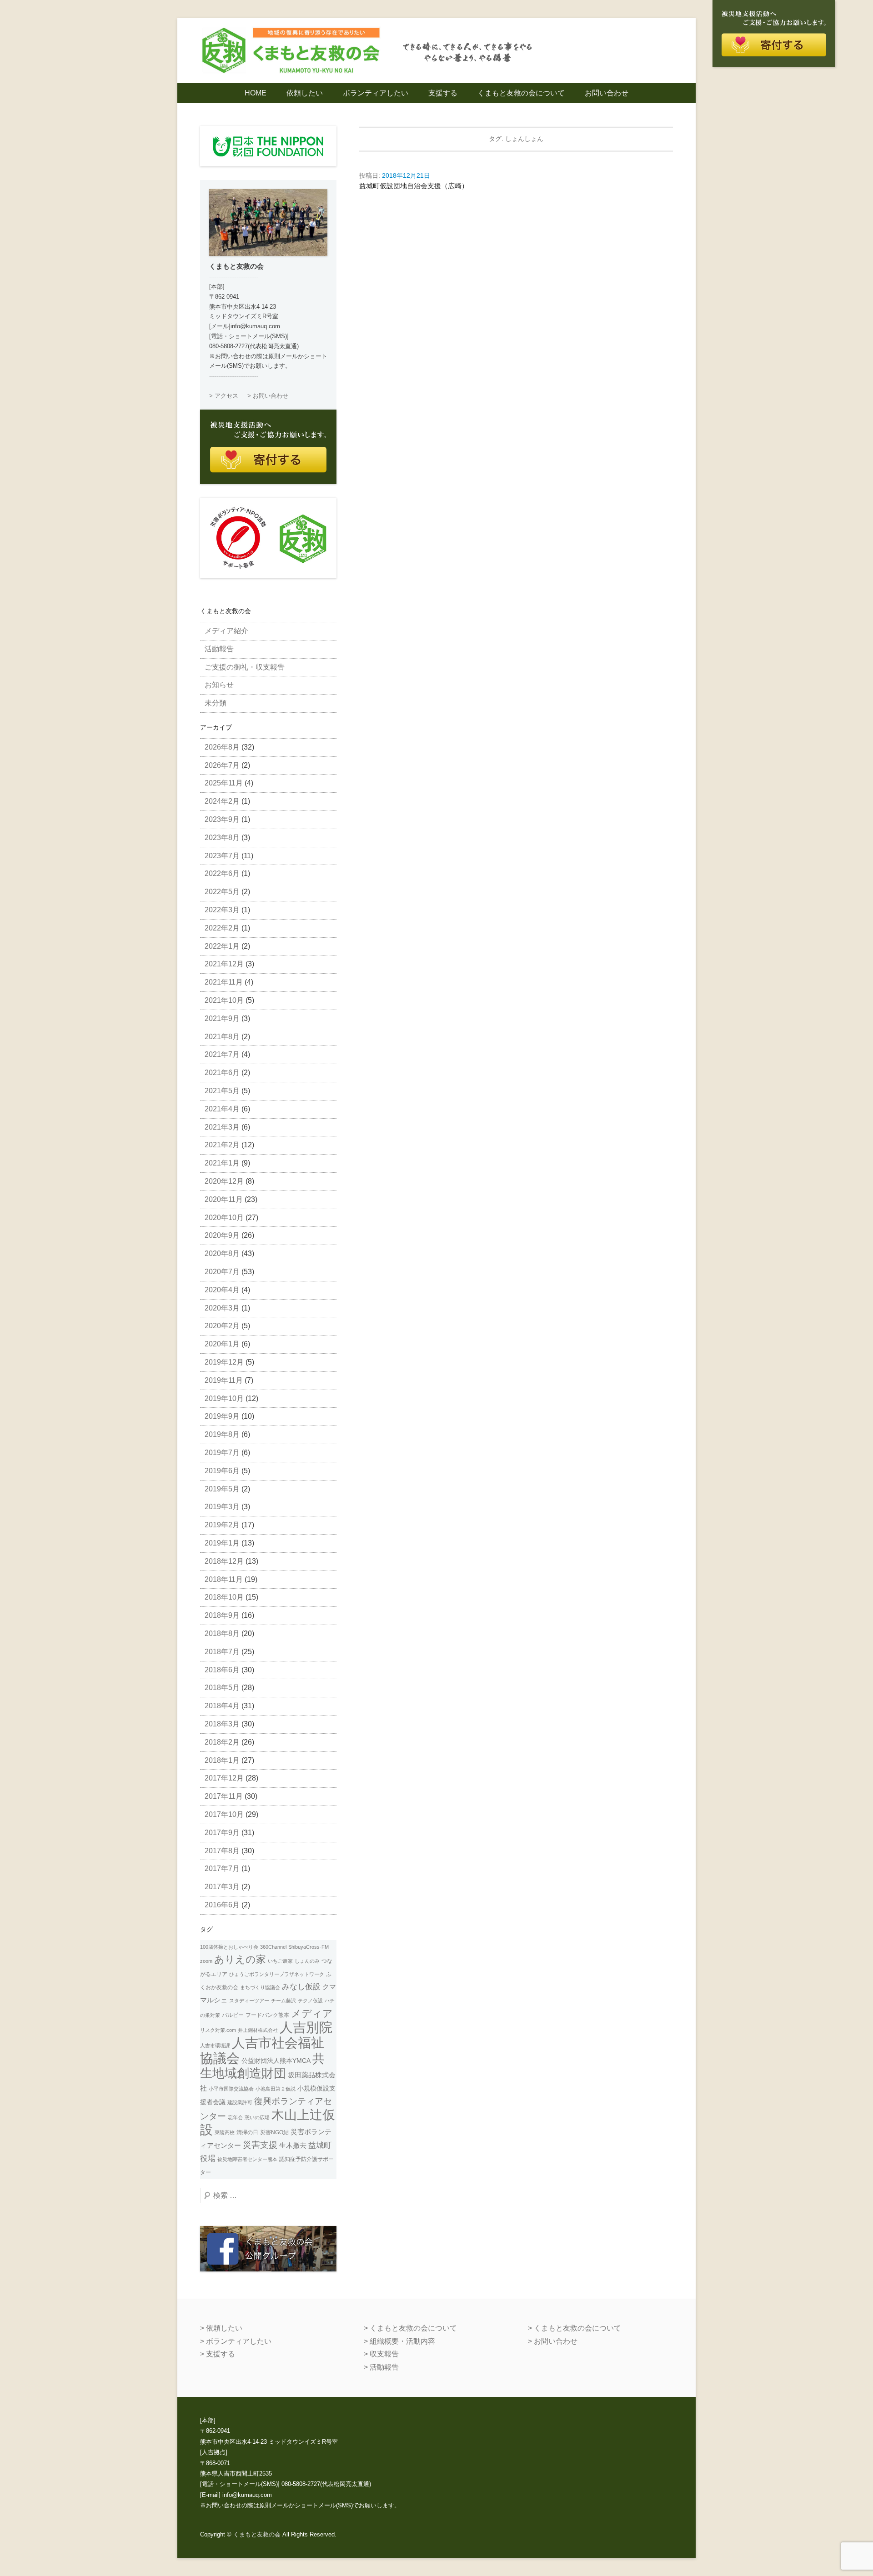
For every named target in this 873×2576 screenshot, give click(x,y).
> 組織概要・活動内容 (399, 2341)
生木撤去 (293, 2146)
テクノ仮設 (310, 2001)
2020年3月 (222, 1308)
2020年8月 (222, 1253)
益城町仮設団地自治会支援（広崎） (414, 186)
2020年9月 (222, 1235)
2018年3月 (222, 1724)
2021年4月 (222, 1109)
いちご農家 (280, 1961)
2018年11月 (224, 1579)
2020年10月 (224, 1218)
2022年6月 (222, 873)
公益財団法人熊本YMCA (276, 2061)
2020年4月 (222, 1290)
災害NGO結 (274, 2132)
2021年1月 (222, 1163)
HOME (256, 93)
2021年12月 (224, 964)
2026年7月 (222, 765)
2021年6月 (222, 1073)
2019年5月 (222, 1489)
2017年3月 (222, 1887)
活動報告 (219, 649)
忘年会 (235, 2117)
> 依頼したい (221, 2328)
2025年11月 (224, 783)
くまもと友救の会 (257, 2534)
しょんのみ (307, 1961)
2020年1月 (222, 1344)
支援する (443, 93)
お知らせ (219, 685)
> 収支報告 (381, 2354)
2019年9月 (222, 1416)
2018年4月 (222, 1706)
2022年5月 (222, 892)
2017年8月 (222, 1851)
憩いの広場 (257, 2117)
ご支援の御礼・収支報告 (245, 667)
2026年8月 (222, 747)
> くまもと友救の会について (410, 2328)
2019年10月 (224, 1398)
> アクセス (224, 396)
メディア (312, 2013)
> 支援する (218, 2354)
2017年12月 (224, 1778)
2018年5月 (222, 1688)
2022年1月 (222, 946)
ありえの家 (240, 1959)
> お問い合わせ (268, 396)
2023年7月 (222, 856)
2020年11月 (224, 1199)
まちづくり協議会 (260, 1987)
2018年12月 (224, 1561)
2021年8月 (222, 1037)
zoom (206, 1961)
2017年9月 (222, 1833)
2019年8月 (222, 1434)
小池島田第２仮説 (276, 2089)
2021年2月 (222, 1145)
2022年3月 (222, 910)
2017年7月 (222, 1868)
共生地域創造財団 (262, 2066)
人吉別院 (306, 2027)
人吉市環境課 (215, 2046)
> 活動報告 (381, 2367)
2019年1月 (222, 1543)
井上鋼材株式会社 (258, 2030)
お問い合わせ (607, 93)
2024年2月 (222, 801)
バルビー (233, 2015)
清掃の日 (247, 2132)
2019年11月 (224, 1380)
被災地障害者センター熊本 (247, 2159)
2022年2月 (222, 928)
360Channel (273, 1947)
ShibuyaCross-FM (309, 1947)
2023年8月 (222, 838)
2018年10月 (224, 1597)
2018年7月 (222, 1652)
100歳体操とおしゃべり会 (229, 1947)
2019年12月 (224, 1362)
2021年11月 (224, 982)
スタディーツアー (249, 2001)
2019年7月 (222, 1453)
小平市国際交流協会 (231, 2089)
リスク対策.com (218, 2030)
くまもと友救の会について (521, 93)
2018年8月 (222, 1633)
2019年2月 (222, 1525)
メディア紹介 (226, 631)
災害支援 (260, 2145)
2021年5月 (222, 1091)
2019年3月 (222, 1507)
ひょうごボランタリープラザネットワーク (277, 1974)
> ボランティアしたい (236, 2341)
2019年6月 (222, 1471)
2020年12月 (224, 1181)
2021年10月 (224, 1000)
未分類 (216, 703)
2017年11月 (224, 1796)
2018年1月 (222, 1760)
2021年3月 (222, 1127)
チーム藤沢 (283, 2001)
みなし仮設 (301, 1986)
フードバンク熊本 (267, 2015)
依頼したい (305, 93)
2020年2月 (222, 1326)
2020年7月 (222, 1272)
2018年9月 (222, 1615)
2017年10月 (224, 1814)
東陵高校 (225, 2132)
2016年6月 (222, 1905)
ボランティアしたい (376, 93)
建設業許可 (240, 2102)
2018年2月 (222, 1742)
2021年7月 (222, 1054)
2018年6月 (222, 1670)
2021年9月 (222, 1018)
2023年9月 (222, 819)
